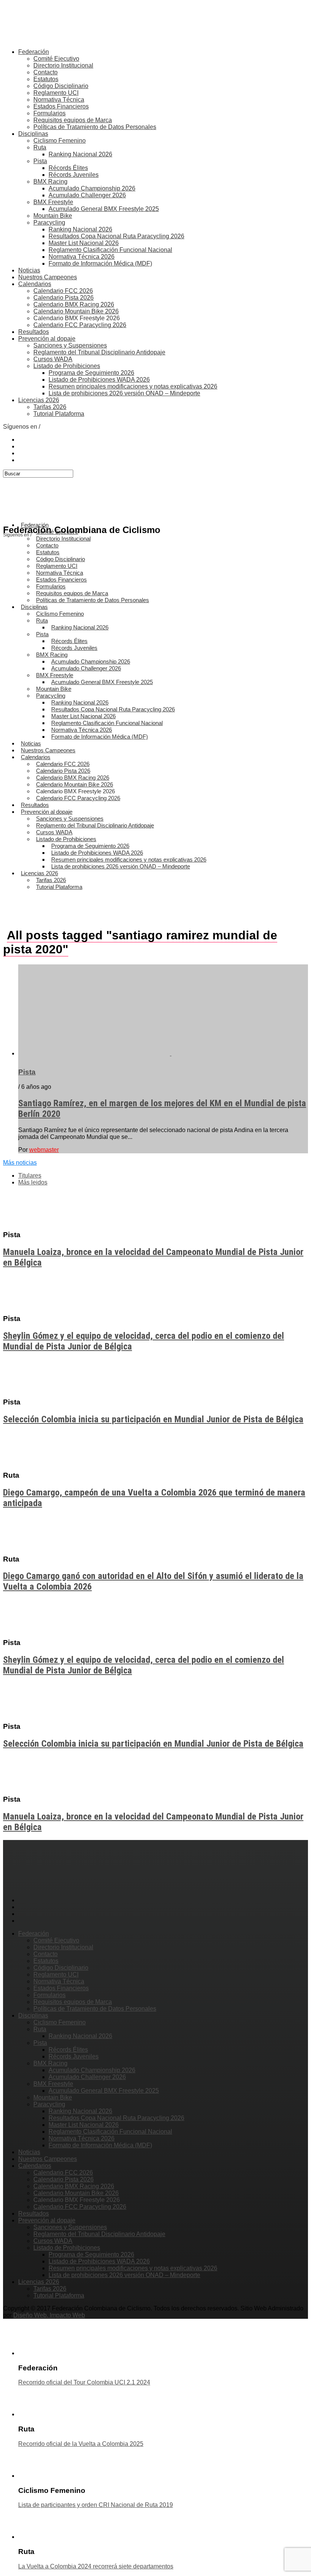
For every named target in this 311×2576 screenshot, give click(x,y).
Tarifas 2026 (50, 407)
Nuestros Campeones (48, 277)
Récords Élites (68, 168)
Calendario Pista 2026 (64, 298)
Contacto (46, 72)
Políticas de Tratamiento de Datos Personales (95, 127)
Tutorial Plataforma (59, 414)
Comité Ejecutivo (56, 59)
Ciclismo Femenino (60, 141)
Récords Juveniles (74, 175)
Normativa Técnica (59, 100)
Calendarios (35, 284)
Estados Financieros (61, 106)
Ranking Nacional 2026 (80, 154)
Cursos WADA (53, 359)
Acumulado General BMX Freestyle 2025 (104, 209)
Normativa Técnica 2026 (82, 257)
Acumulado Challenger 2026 (87, 195)
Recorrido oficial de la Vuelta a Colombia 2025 (81, 2444)
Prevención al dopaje (47, 339)
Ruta (40, 147)
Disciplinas (33, 134)
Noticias (29, 270)
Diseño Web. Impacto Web (49, 2315)
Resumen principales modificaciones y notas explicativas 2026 (133, 386)
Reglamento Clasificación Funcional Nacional (110, 250)
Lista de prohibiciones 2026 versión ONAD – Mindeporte (124, 393)
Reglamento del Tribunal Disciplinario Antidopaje (99, 352)
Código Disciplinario (61, 86)
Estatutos (46, 79)
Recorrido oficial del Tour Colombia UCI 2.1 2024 (84, 2382)
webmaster (44, 1150)
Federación (34, 52)
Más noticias (20, 1163)
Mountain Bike (53, 216)
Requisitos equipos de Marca (73, 120)
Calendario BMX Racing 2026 (74, 304)
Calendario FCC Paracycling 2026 (80, 325)
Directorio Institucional (63, 65)
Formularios (49, 113)
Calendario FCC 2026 (63, 291)
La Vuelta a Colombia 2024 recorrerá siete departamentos (96, 2566)
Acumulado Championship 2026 (92, 188)
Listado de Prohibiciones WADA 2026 (99, 380)
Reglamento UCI (56, 93)
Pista (40, 161)
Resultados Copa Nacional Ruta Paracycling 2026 (116, 236)
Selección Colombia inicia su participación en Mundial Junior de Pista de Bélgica (153, 1419)
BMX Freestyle (53, 202)
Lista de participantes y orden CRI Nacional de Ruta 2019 (96, 2505)
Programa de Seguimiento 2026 (91, 373)
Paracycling (49, 223)
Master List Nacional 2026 (84, 243)
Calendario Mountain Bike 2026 (76, 311)
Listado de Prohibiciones (67, 366)
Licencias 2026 (39, 400)
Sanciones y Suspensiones (70, 345)
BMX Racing (50, 182)
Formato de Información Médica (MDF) (100, 263)
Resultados (34, 332)
